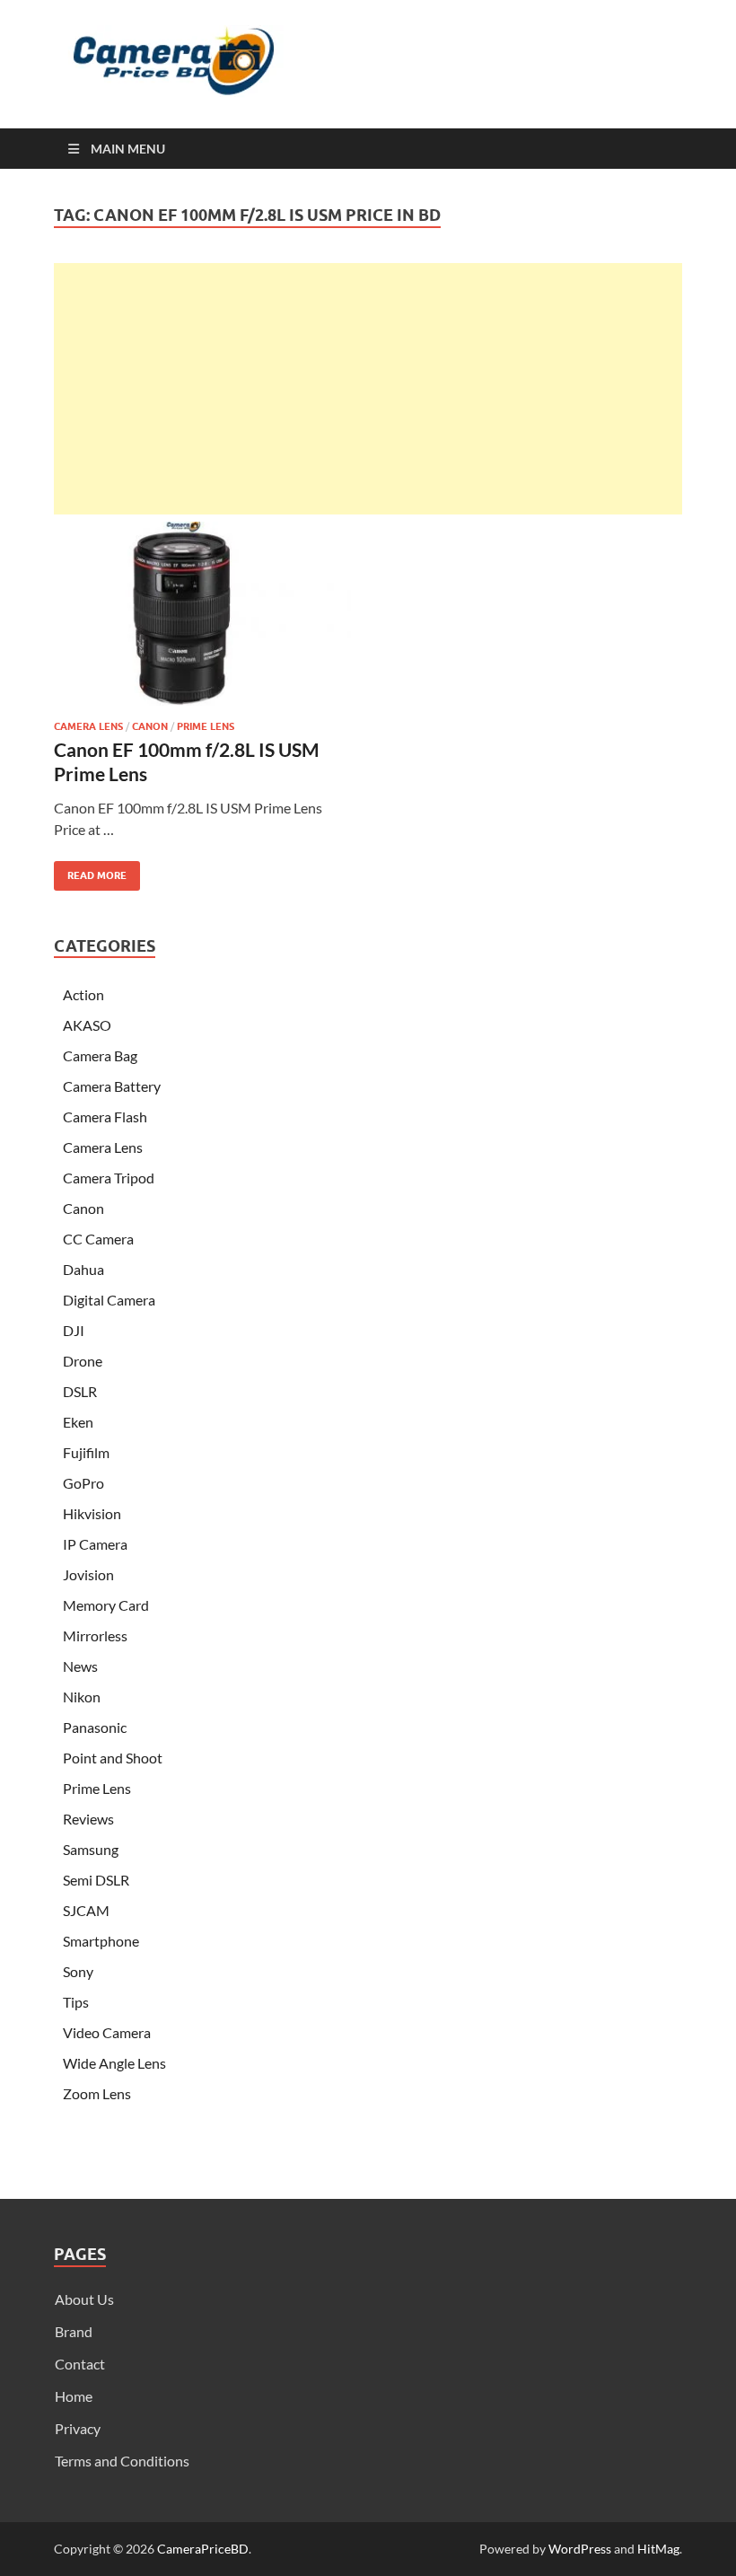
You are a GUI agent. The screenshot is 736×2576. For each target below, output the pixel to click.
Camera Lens (88, 726)
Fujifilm (86, 1452)
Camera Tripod (109, 1178)
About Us (84, 2299)
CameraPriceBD (203, 2549)
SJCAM (86, 1910)
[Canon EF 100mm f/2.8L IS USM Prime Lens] (202, 614)
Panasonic (95, 1727)
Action (83, 994)
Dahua (83, 1269)
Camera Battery (112, 1086)
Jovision (88, 1574)
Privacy (78, 2428)
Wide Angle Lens (114, 2063)
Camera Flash (105, 1117)
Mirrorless (95, 1635)
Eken (78, 1422)
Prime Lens (206, 726)
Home (74, 2396)
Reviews (88, 1819)
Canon (150, 726)
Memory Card (106, 1605)
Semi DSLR (96, 1880)
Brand (74, 2331)
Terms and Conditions (122, 2461)
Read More (90, 871)
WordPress (580, 2549)
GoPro (83, 1483)
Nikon (82, 1697)
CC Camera (98, 1239)
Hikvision (92, 1513)
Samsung (91, 1849)
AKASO (87, 1025)
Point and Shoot (113, 1758)
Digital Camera (109, 1300)
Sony (78, 1971)
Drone (83, 1361)
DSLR (80, 1391)
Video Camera (107, 2032)
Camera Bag (100, 1055)
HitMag (658, 2549)
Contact (80, 2364)
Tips (76, 2002)
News (80, 1666)
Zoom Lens (97, 2093)
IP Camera (95, 1544)
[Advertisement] (368, 389)
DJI (74, 1330)
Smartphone (101, 1941)
